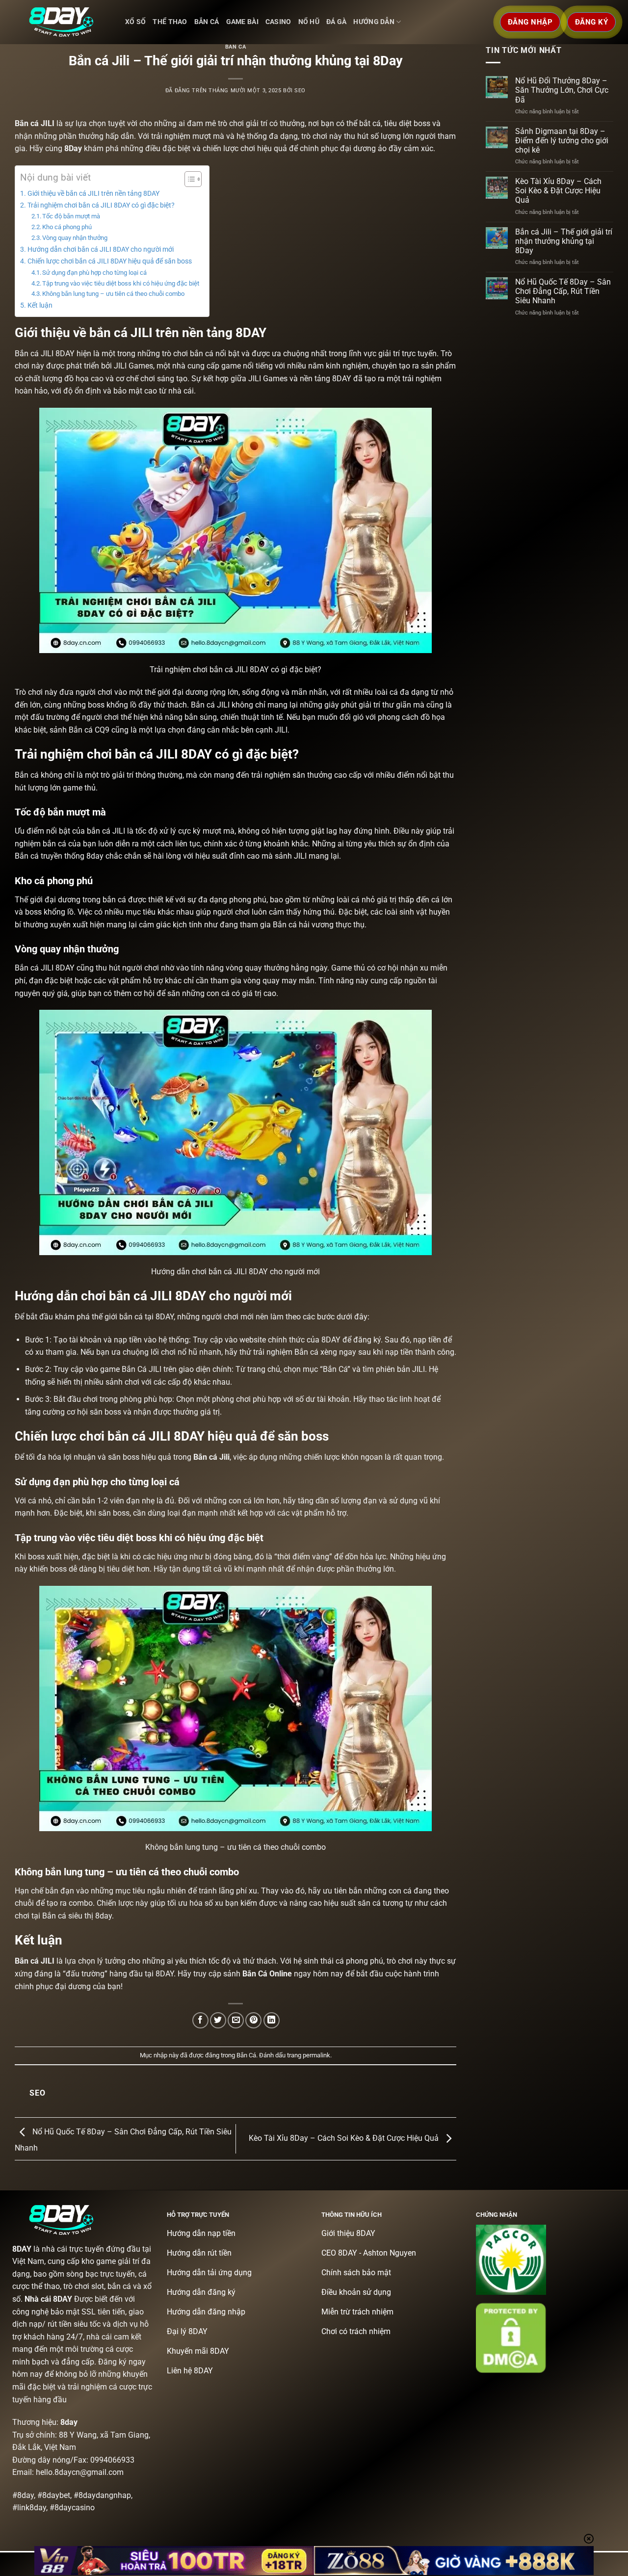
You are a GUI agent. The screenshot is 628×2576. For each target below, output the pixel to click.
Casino (278, 22)
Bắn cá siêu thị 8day (77, 1916)
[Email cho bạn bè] (236, 2020)
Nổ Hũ (309, 22)
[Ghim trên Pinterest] (253, 2020)
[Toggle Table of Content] (188, 179)
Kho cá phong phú (67, 227)
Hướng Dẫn (374, 22)
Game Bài (242, 22)
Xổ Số (135, 22)
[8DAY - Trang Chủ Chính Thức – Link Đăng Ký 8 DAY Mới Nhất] (61, 22)
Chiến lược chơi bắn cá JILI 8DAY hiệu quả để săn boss (110, 261)
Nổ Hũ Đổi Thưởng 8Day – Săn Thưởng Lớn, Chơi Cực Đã (562, 90)
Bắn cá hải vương (303, 925)
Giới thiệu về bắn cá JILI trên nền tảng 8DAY (93, 194)
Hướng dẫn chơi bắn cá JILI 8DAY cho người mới (101, 250)
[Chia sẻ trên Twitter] (218, 2020)
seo (300, 91)
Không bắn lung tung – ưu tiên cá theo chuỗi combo (113, 294)
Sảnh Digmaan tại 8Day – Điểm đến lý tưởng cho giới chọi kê (562, 141)
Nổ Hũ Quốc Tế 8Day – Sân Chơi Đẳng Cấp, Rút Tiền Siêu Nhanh (563, 291)
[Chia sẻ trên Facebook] (200, 2020)
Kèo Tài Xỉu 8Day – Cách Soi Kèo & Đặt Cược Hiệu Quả (345, 2138)
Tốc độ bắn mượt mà (71, 216)
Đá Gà (336, 22)
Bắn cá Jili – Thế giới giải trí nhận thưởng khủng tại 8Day (564, 241)
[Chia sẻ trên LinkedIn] (272, 2020)
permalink (316, 2055)
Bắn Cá (207, 22)
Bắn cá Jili (211, 1457)
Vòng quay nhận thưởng (75, 238)
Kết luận (40, 305)
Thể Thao (170, 22)
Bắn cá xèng (316, 1352)
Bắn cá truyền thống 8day (59, 856)
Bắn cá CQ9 (89, 730)
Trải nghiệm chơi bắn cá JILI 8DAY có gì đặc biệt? (101, 205)
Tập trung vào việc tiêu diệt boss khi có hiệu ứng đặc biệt (121, 283)
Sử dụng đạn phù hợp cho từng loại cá (94, 273)
